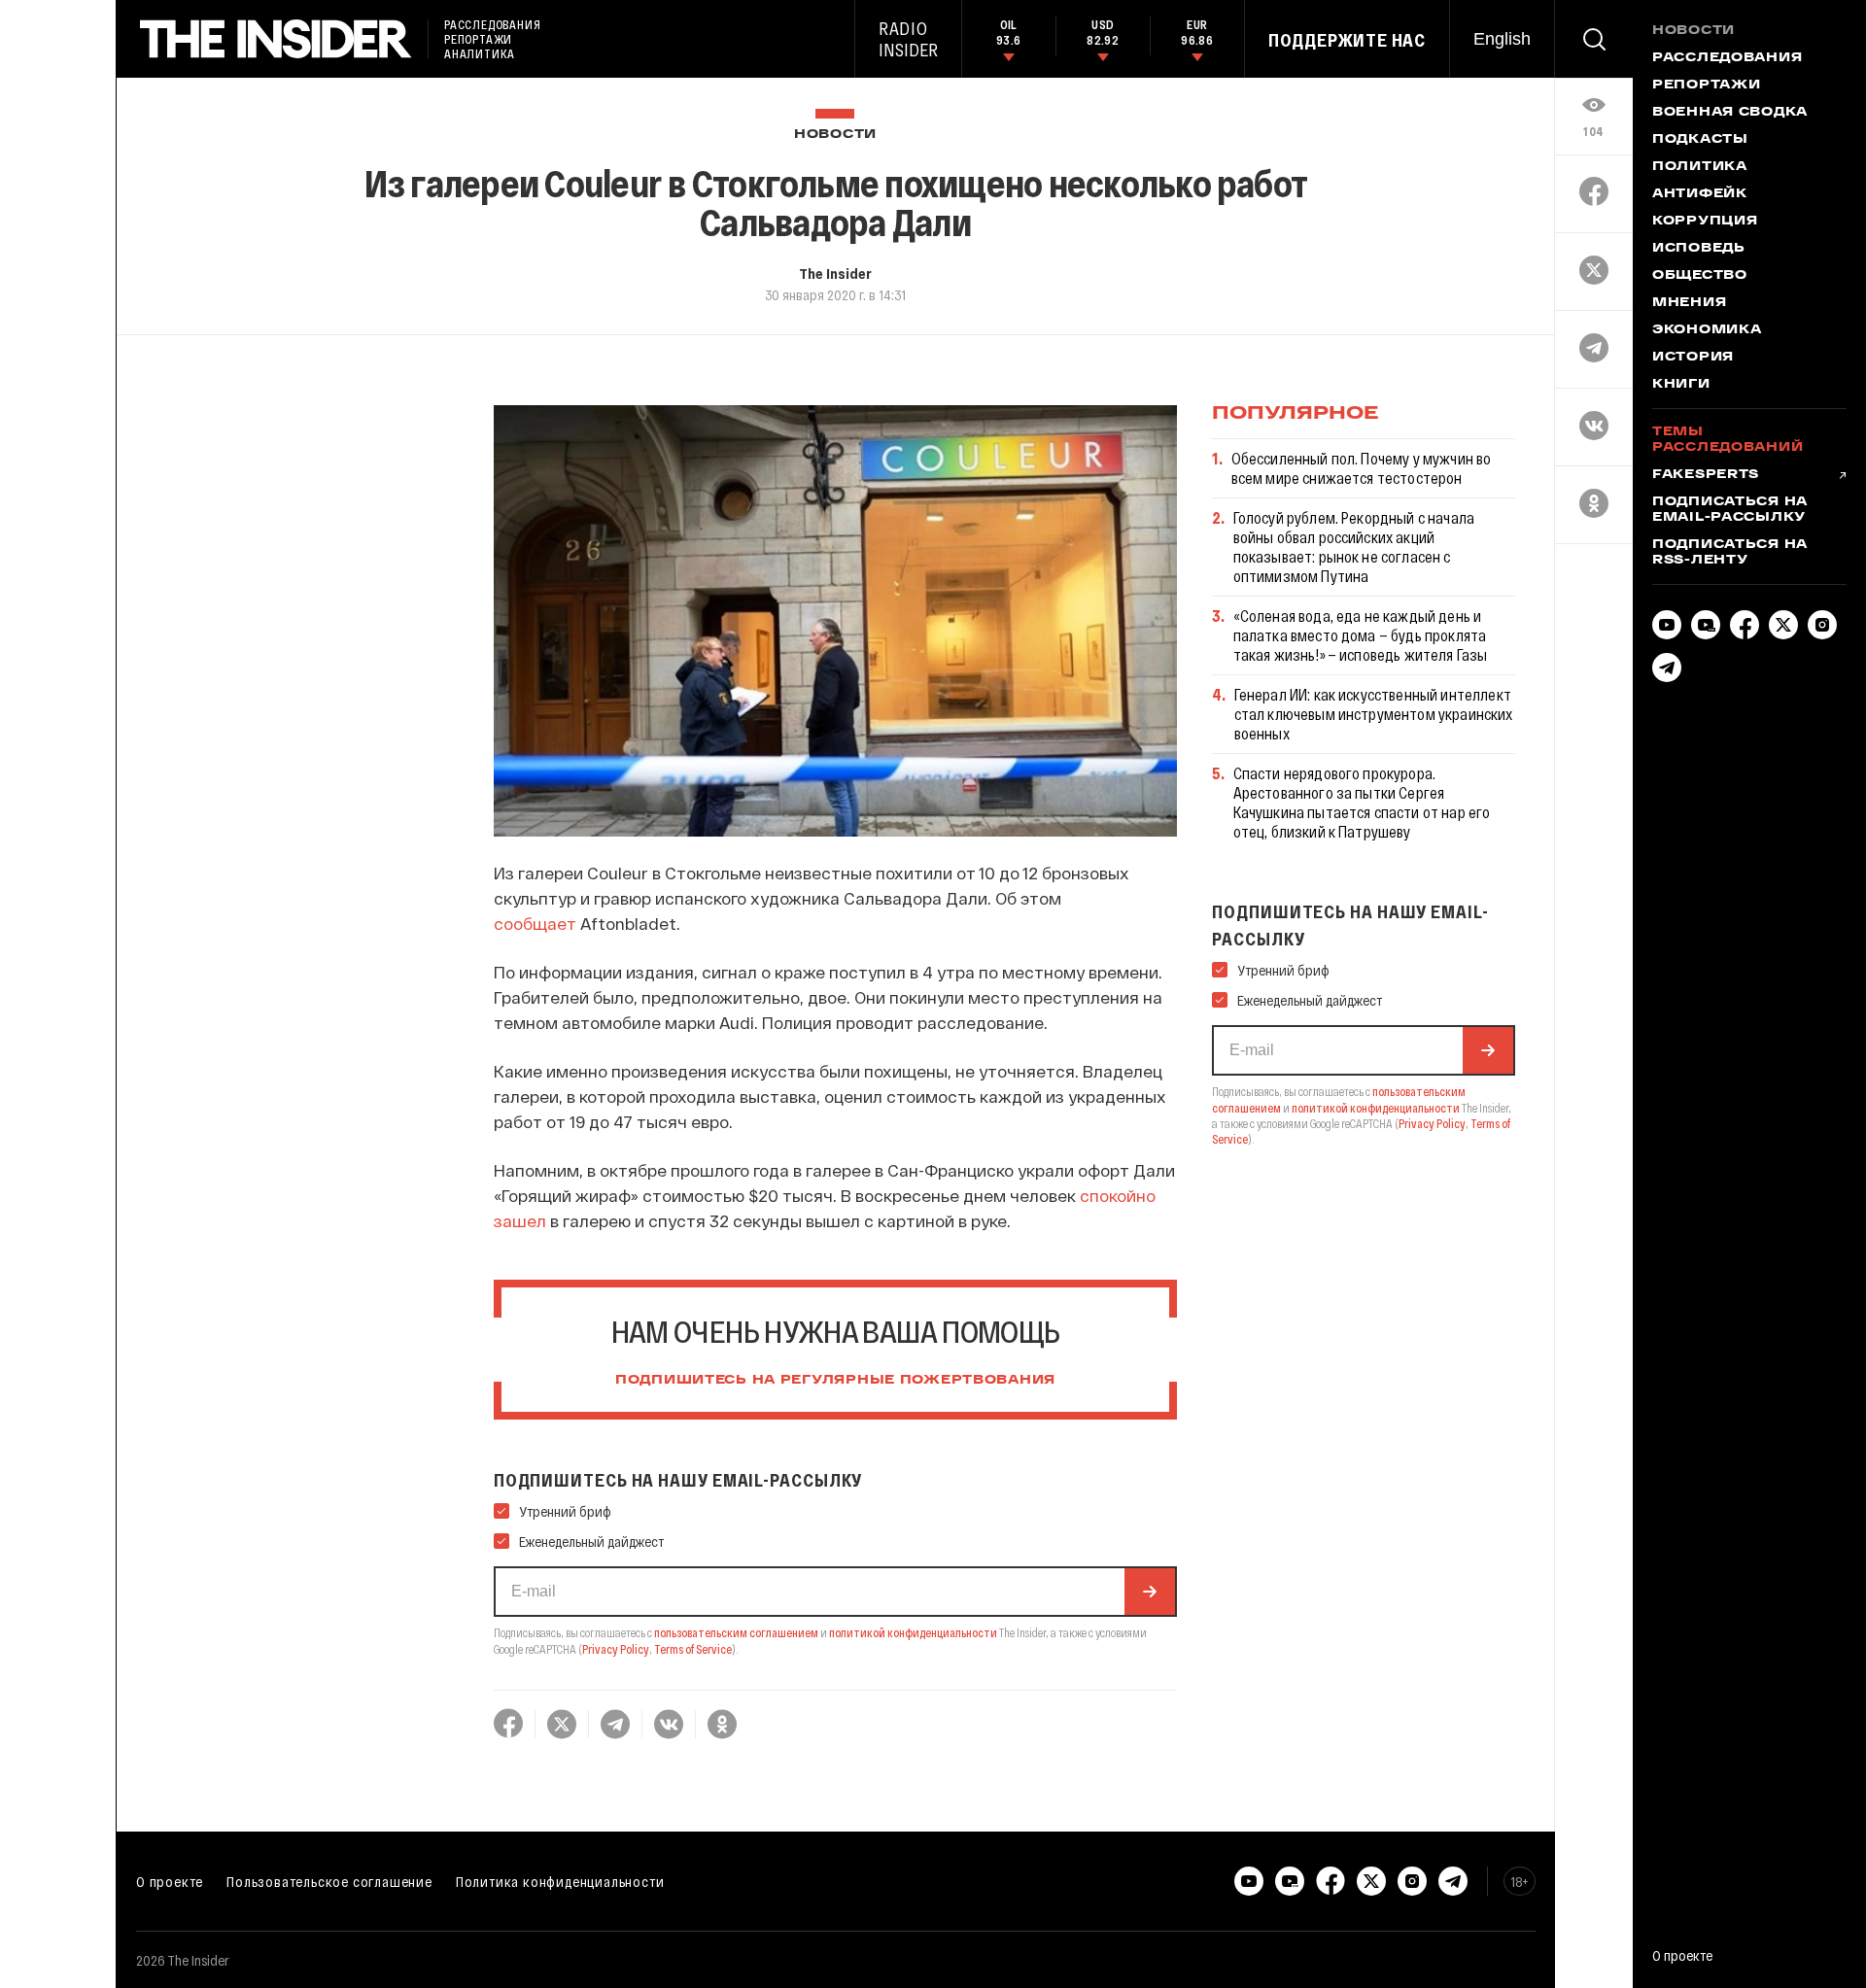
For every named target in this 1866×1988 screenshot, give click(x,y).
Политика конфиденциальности (560, 1881)
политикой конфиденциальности (913, 1632)
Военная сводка (1730, 113)
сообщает (535, 923)
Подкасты (1700, 140)
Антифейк (1700, 194)
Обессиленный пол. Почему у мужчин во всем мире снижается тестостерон (1362, 468)
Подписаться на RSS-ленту (1730, 553)
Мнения (1689, 303)
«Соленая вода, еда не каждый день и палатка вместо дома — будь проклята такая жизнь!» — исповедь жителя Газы (1361, 635)
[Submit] (1150, 1592)
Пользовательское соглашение (329, 1881)
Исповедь (1699, 249)
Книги (1681, 385)
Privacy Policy (616, 1649)
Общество (1700, 276)
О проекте (170, 1881)
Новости (835, 135)
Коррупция (1705, 222)
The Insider (835, 273)
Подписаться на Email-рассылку (1730, 510)
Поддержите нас (1347, 40)
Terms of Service (693, 1649)
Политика (1700, 167)
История (1693, 358)
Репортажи (1706, 86)
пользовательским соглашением (736, 1632)
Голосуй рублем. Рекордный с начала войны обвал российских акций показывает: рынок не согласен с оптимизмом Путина (1354, 547)
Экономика (1707, 330)
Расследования (1727, 58)
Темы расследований (1728, 440)
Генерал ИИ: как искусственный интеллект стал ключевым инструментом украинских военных (1374, 714)
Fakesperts (1706, 475)
